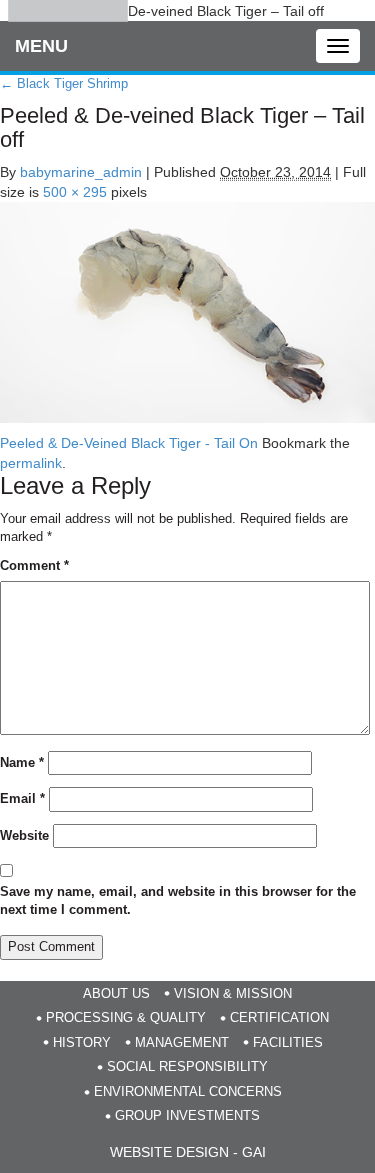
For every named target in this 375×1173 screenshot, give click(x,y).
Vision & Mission (233, 993)
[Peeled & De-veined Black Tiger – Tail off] (187, 311)
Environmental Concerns (188, 1091)
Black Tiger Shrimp (64, 83)
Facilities (288, 1042)
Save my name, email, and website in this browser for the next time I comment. (178, 901)
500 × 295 (75, 192)
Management (182, 1042)
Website (24, 835)
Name (22, 762)
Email (22, 798)
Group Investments (187, 1115)
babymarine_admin (81, 172)
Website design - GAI (188, 1152)
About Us (116, 993)
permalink (31, 463)
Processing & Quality (126, 1017)
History (82, 1042)
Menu (41, 46)
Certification (279, 1017)
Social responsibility (187, 1066)
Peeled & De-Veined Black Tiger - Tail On (129, 443)
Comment (34, 565)
